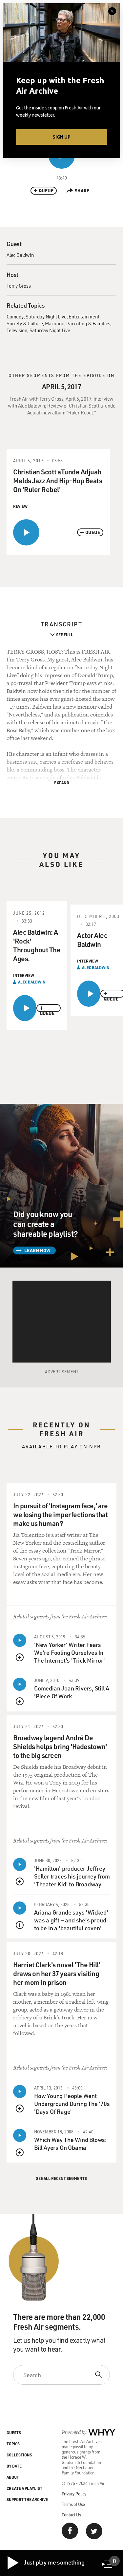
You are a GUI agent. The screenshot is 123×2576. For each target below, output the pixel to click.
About (13, 2477)
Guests (14, 2433)
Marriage (54, 323)
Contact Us (71, 2515)
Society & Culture (25, 323)
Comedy (15, 316)
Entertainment (84, 316)
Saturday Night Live (46, 316)
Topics (13, 2444)
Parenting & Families (88, 323)
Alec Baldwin (20, 255)
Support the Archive (27, 2499)
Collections (19, 2455)
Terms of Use (73, 2504)
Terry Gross (19, 286)
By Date (14, 2466)
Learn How (37, 1250)
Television (17, 330)
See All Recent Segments (61, 2178)
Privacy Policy (74, 2494)
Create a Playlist (24, 2488)
